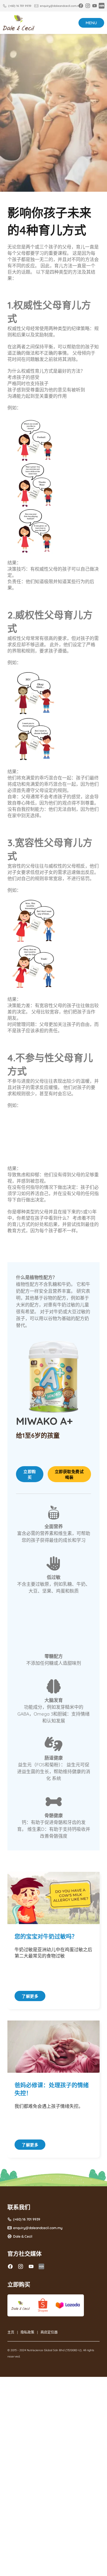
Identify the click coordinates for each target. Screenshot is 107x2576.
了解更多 (30, 1996)
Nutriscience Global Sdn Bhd (46, 2350)
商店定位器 (49, 2332)
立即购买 (30, 1474)
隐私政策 (27, 2332)
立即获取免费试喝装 (69, 1474)
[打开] (91, 23)
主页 (11, 2332)
